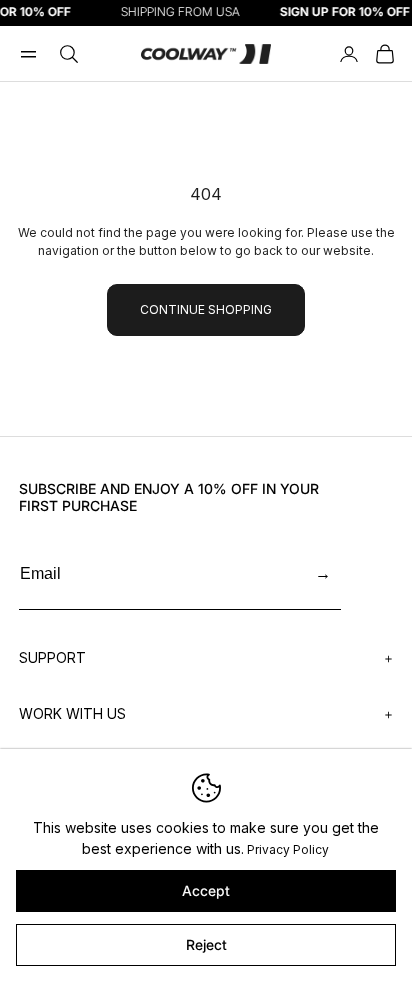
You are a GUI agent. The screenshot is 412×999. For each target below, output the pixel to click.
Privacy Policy (288, 849)
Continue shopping (206, 309)
